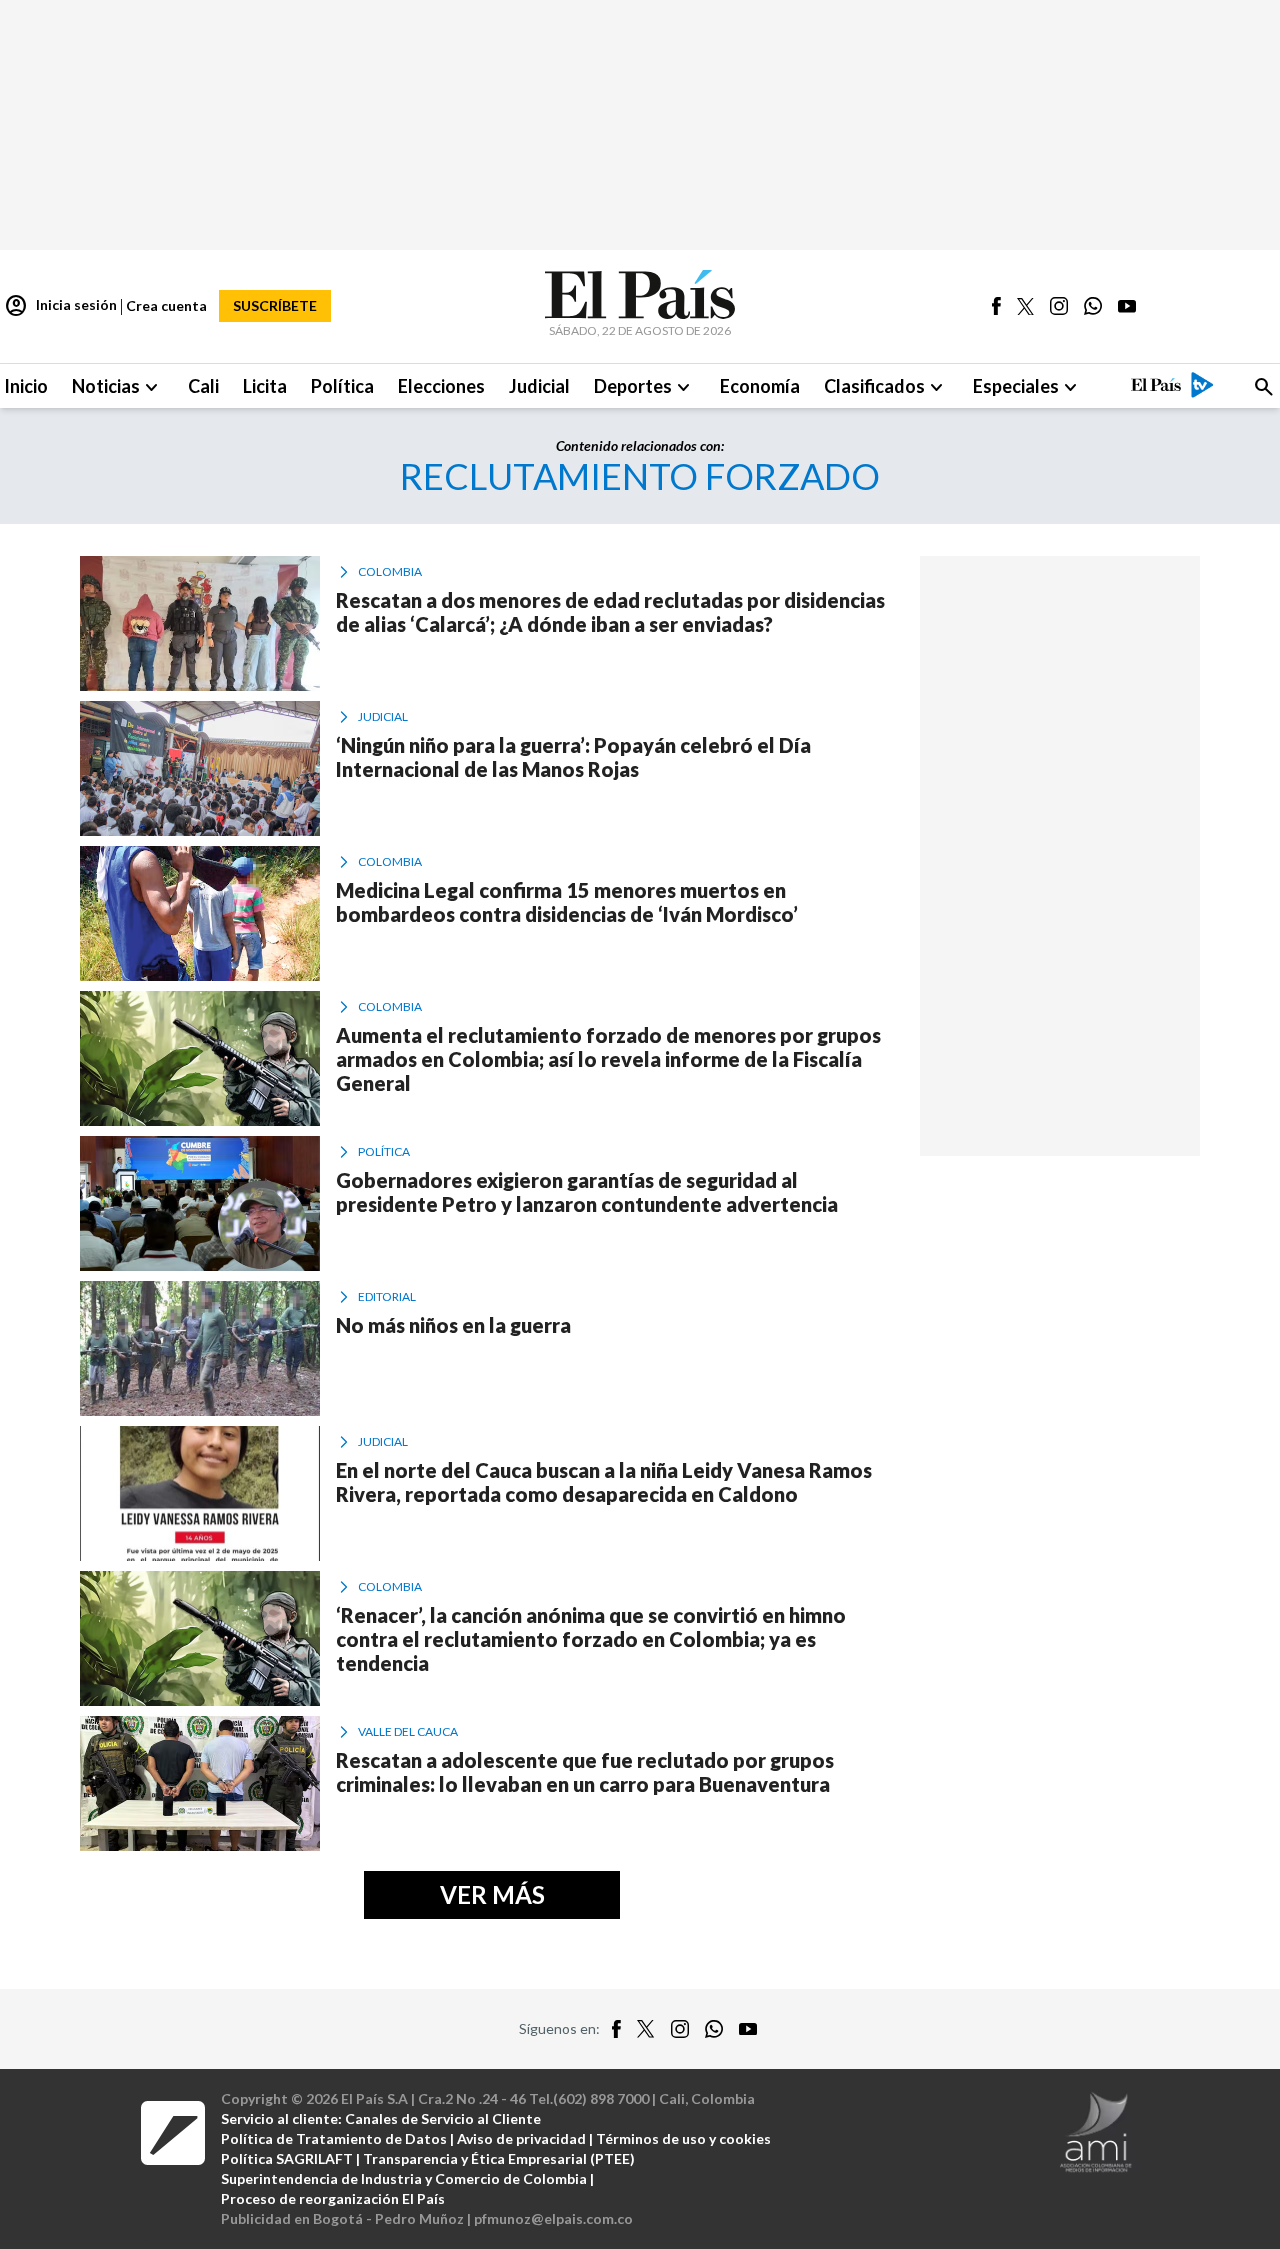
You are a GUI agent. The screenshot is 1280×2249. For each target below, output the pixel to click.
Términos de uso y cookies (683, 2138)
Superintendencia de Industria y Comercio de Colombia (404, 2178)
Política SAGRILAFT (287, 2158)
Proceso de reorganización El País (333, 2198)
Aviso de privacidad (521, 2138)
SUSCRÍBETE (275, 305)
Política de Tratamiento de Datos (334, 2138)
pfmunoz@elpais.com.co (553, 2218)
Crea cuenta (166, 305)
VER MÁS (492, 1894)
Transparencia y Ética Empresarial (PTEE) (499, 2158)
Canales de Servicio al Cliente (443, 2118)
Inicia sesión (60, 306)
